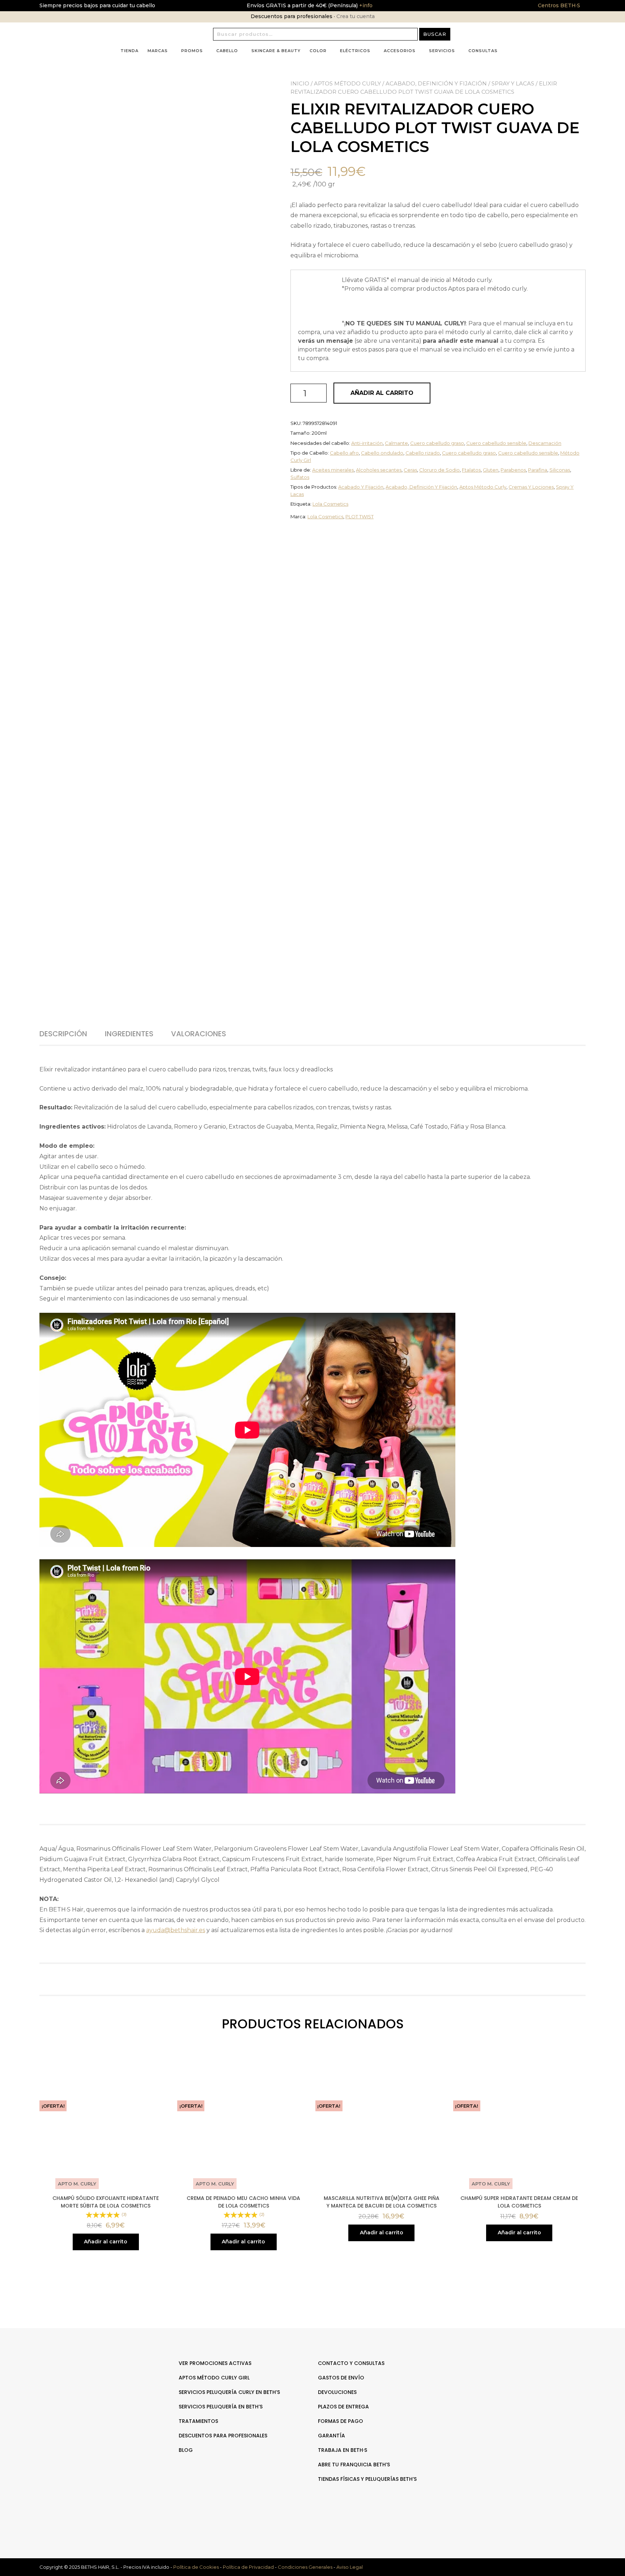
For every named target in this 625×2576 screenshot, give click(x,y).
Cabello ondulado (382, 453)
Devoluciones (337, 2392)
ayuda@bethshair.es (176, 1930)
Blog (186, 2450)
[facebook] (518, 2386)
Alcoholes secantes (379, 470)
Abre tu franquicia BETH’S (354, 2465)
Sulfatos (300, 477)
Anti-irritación (367, 443)
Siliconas (560, 470)
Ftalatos (471, 470)
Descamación (545, 443)
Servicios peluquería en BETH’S (221, 2407)
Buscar (435, 34)
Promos (192, 51)
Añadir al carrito (382, 393)
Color (318, 51)
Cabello (227, 51)
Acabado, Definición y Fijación (436, 83)
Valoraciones (199, 1034)
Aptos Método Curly (347, 83)
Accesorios (400, 51)
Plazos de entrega (343, 2407)
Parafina (538, 470)
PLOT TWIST (360, 517)
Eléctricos (355, 51)
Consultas (483, 51)
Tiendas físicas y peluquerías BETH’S (367, 2479)
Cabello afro (344, 453)
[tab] (71, 1034)
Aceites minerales (333, 470)
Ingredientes (129, 1034)
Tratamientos (198, 2421)
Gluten (491, 470)
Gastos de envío (341, 2378)
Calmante (396, 443)
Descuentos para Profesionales (223, 2436)
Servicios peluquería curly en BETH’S (229, 2392)
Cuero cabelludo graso (437, 443)
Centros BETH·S (559, 5)
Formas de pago (341, 2421)
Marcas (158, 51)
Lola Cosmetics (330, 504)
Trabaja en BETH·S (343, 2450)
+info (365, 5)
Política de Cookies (196, 2567)
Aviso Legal (350, 2567)
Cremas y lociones (531, 487)
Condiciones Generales (305, 2567)
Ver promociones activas (215, 2363)
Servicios (442, 51)
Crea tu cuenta (356, 16)
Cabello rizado (423, 453)
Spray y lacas (513, 83)
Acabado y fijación (361, 487)
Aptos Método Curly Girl (214, 2378)
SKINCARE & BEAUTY (276, 51)
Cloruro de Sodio (439, 470)
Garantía (331, 2436)
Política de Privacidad (248, 2567)
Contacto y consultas (351, 2363)
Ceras (410, 470)
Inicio (300, 83)
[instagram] (525, 2386)
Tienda (129, 51)
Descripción (63, 1034)
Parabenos (513, 470)
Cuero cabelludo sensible (496, 443)
